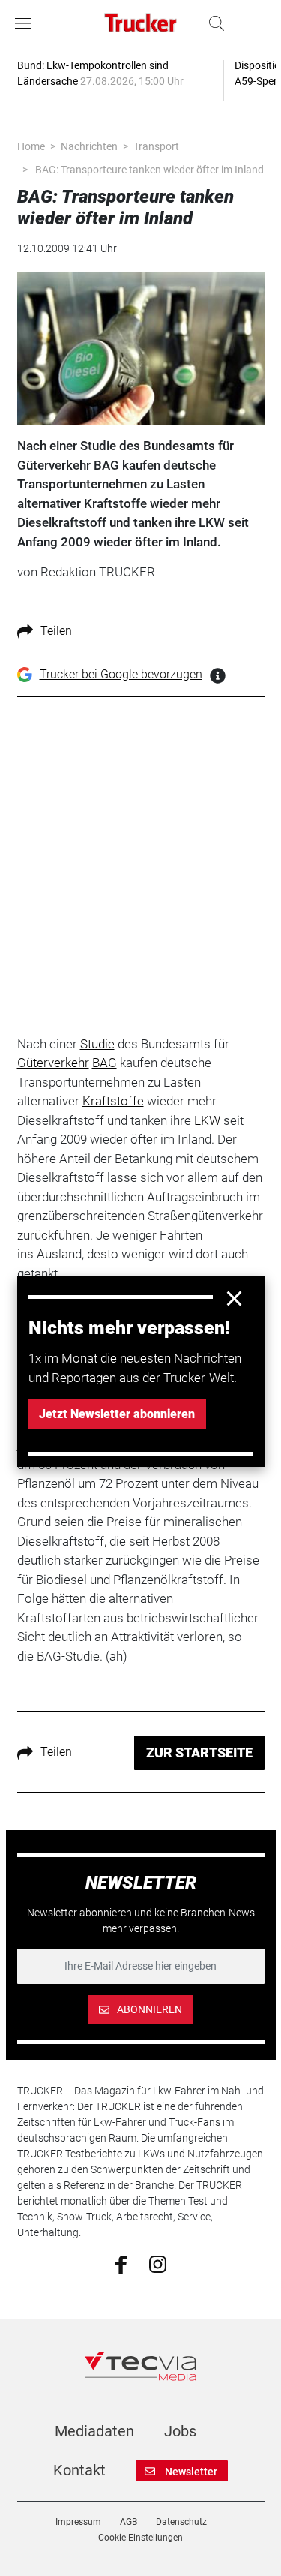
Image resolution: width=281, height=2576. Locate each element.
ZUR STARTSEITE (199, 1752)
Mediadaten (94, 2431)
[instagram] (158, 2263)
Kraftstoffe (113, 1101)
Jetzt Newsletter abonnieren (117, 1414)
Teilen (56, 631)
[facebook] (121, 2263)
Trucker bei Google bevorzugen (121, 674)
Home (31, 146)
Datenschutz (181, 2522)
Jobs (180, 2431)
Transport (156, 146)
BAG (105, 1063)
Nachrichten (89, 146)
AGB (129, 2522)
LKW (207, 1120)
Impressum (78, 2522)
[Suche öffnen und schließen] (213, 23)
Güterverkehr (53, 1063)
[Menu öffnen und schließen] (27, 23)
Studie (97, 1044)
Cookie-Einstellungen (140, 2538)
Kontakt (79, 2470)
